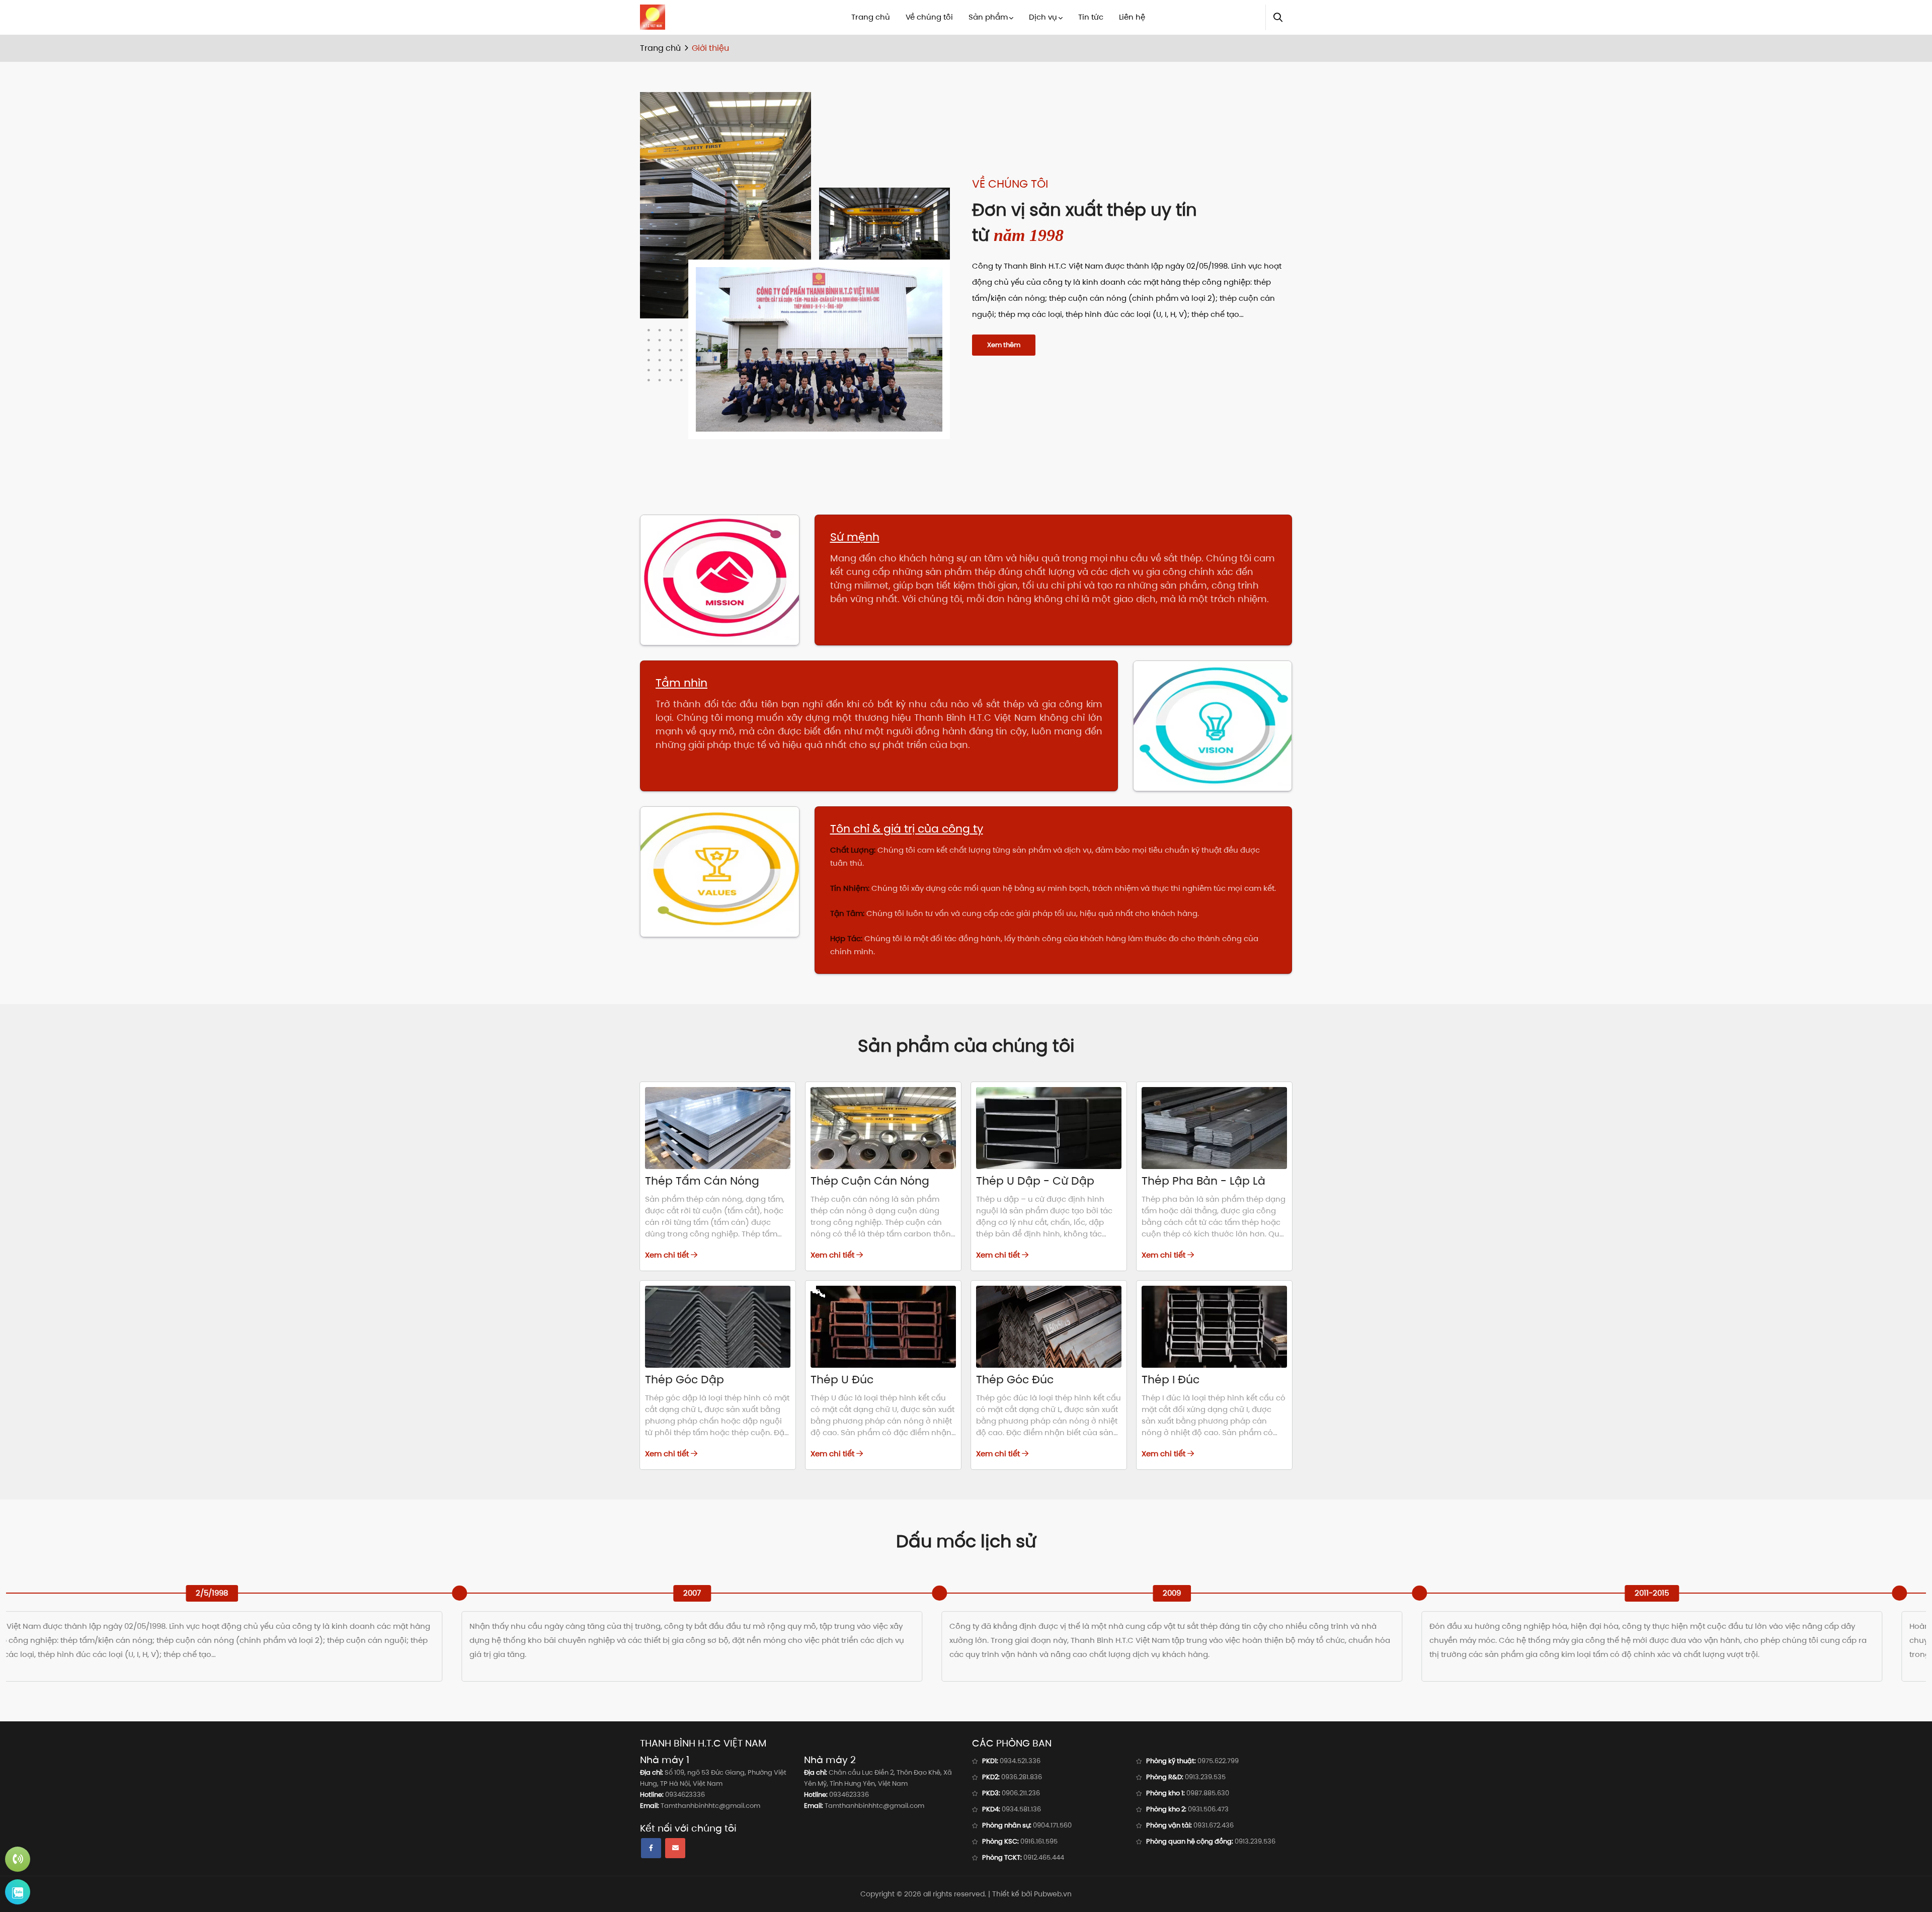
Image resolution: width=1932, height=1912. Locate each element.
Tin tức (1091, 17)
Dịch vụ (1043, 17)
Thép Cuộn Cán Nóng (870, 1181)
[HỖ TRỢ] (18, 1859)
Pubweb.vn (1053, 1894)
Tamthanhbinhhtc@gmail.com (710, 1806)
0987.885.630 (1208, 1793)
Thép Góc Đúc (1015, 1380)
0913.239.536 (1255, 1841)
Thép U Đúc (842, 1380)
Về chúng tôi (929, 17)
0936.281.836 (1022, 1777)
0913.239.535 (1205, 1777)
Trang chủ (871, 17)
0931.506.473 (1208, 1809)
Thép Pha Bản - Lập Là (1203, 1181)
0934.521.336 (1020, 1761)
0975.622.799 (1218, 1761)
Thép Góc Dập (685, 1380)
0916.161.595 (1039, 1841)
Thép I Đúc (1171, 1380)
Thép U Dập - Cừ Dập (1035, 1181)
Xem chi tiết (668, 1255)
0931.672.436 (1214, 1825)
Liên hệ (1132, 17)
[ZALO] (18, 1892)
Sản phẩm (988, 17)
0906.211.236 (1021, 1793)
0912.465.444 (1044, 1857)
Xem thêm (1004, 345)
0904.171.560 (1052, 1825)
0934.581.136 (1021, 1809)
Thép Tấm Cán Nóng (702, 1181)
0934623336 (685, 1795)
